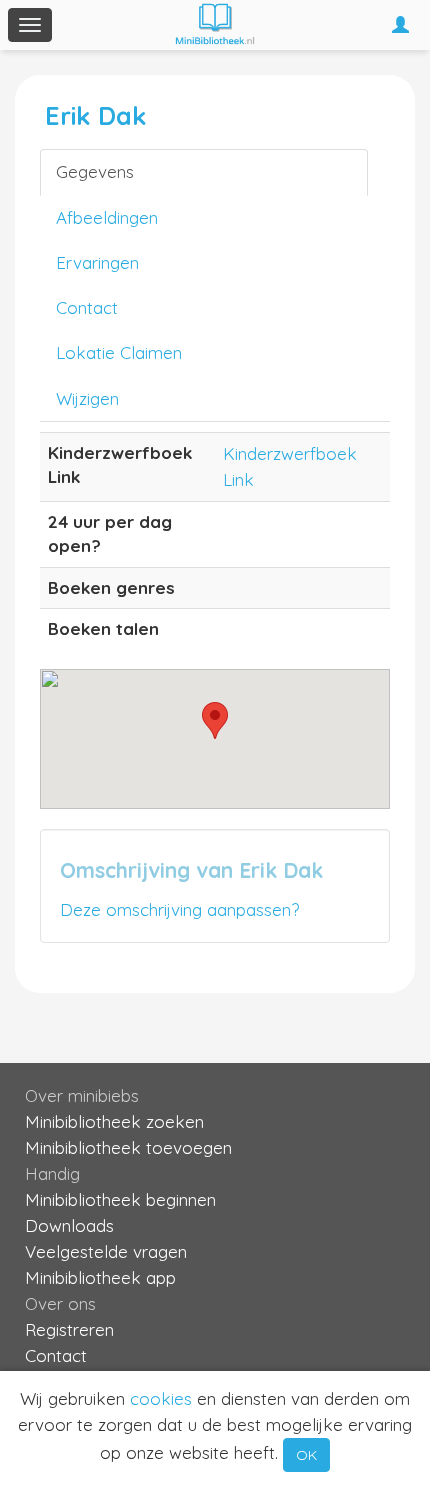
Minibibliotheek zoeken (114, 1121)
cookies (161, 1398)
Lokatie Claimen (119, 352)
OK (306, 1455)
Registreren (69, 1329)
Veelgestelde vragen (106, 1251)
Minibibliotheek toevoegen (128, 1147)
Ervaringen (97, 262)
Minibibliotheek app (100, 1277)
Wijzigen (87, 398)
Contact (87, 307)
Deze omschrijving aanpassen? (179, 909)
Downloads (69, 1225)
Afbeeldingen (107, 217)
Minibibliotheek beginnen (120, 1199)
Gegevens (95, 171)
